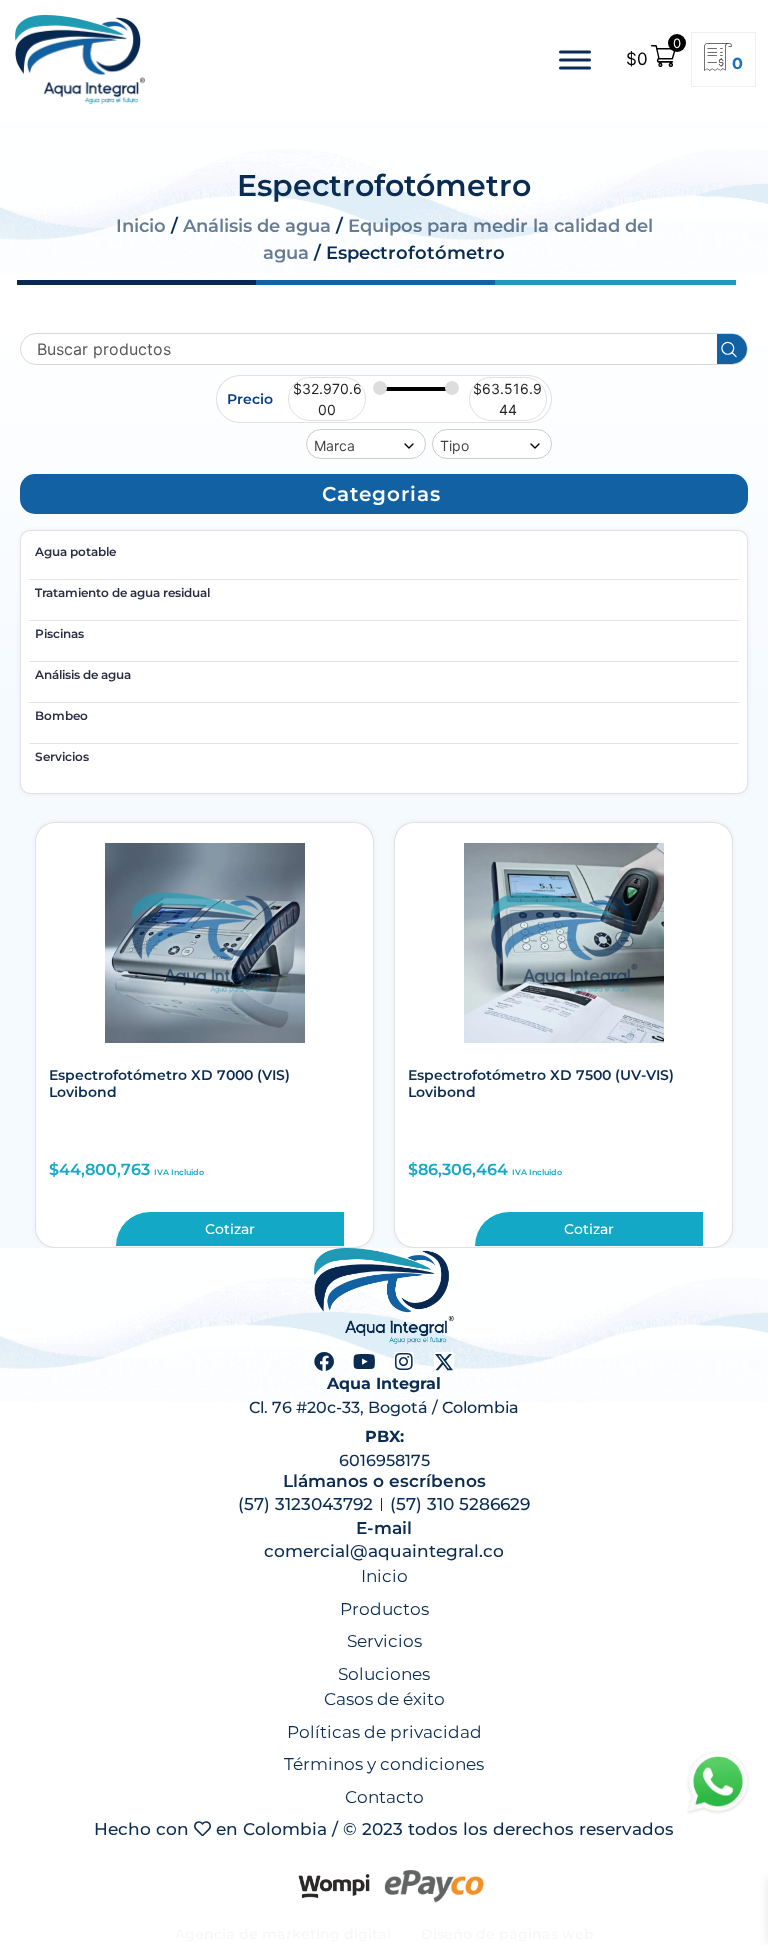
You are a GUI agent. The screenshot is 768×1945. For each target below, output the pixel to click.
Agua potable (75, 551)
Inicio (141, 226)
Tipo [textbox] (454, 445)
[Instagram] (404, 1362)
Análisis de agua (257, 226)
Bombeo (61, 715)
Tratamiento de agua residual (122, 592)
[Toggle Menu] (575, 59)
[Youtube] (364, 1362)
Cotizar (230, 1229)
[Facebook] (324, 1362)
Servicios (62, 756)
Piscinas (59, 633)
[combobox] (366, 444)
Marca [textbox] (334, 445)
